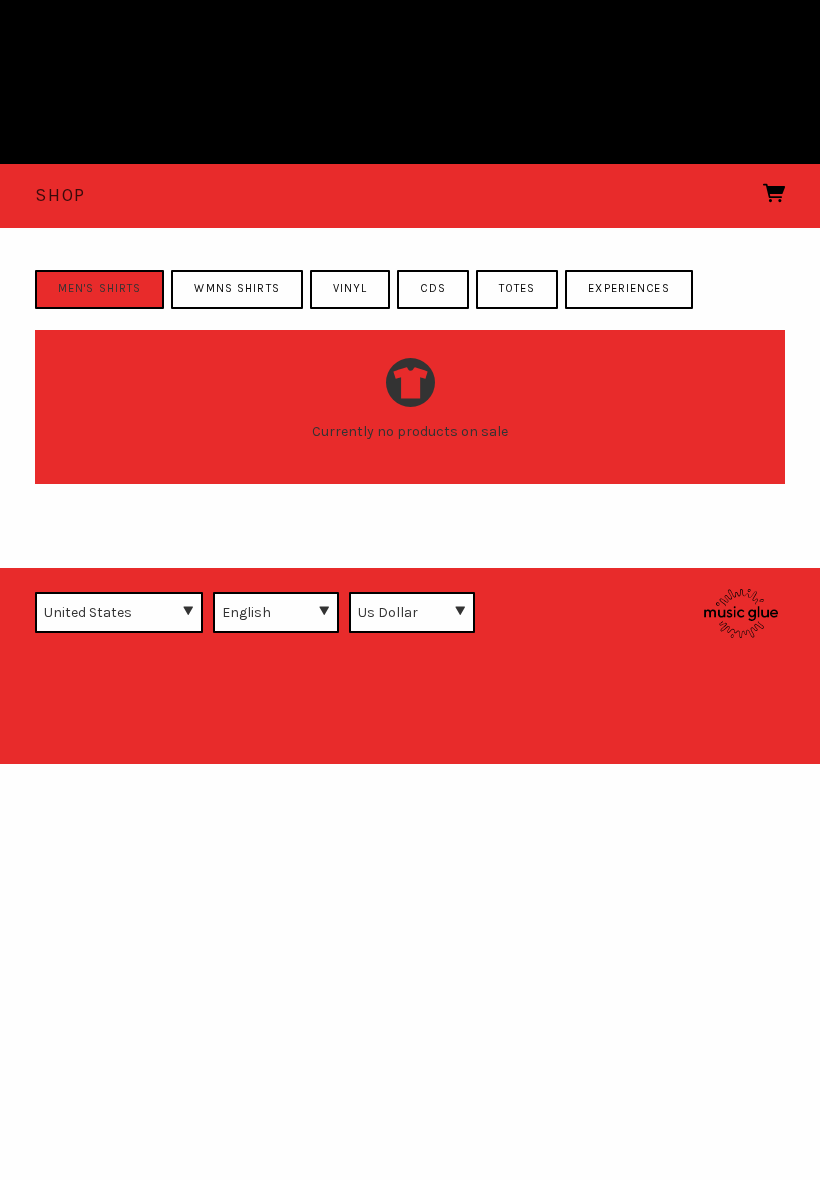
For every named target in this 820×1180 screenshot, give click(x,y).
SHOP (60, 195)
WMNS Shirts (236, 288)
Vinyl (350, 288)
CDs (432, 288)
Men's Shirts (99, 288)
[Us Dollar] (412, 612)
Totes (517, 288)
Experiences (628, 288)
